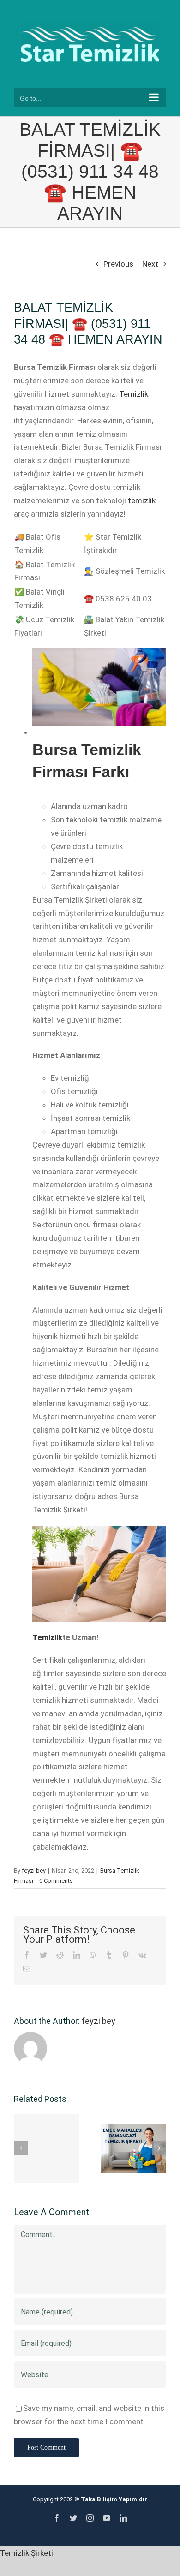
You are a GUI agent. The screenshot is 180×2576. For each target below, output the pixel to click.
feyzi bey (34, 1871)
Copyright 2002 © (90, 2499)
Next (150, 264)
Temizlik (134, 394)
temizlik (142, 500)
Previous (118, 264)
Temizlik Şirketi (27, 2553)
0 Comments (56, 1881)
